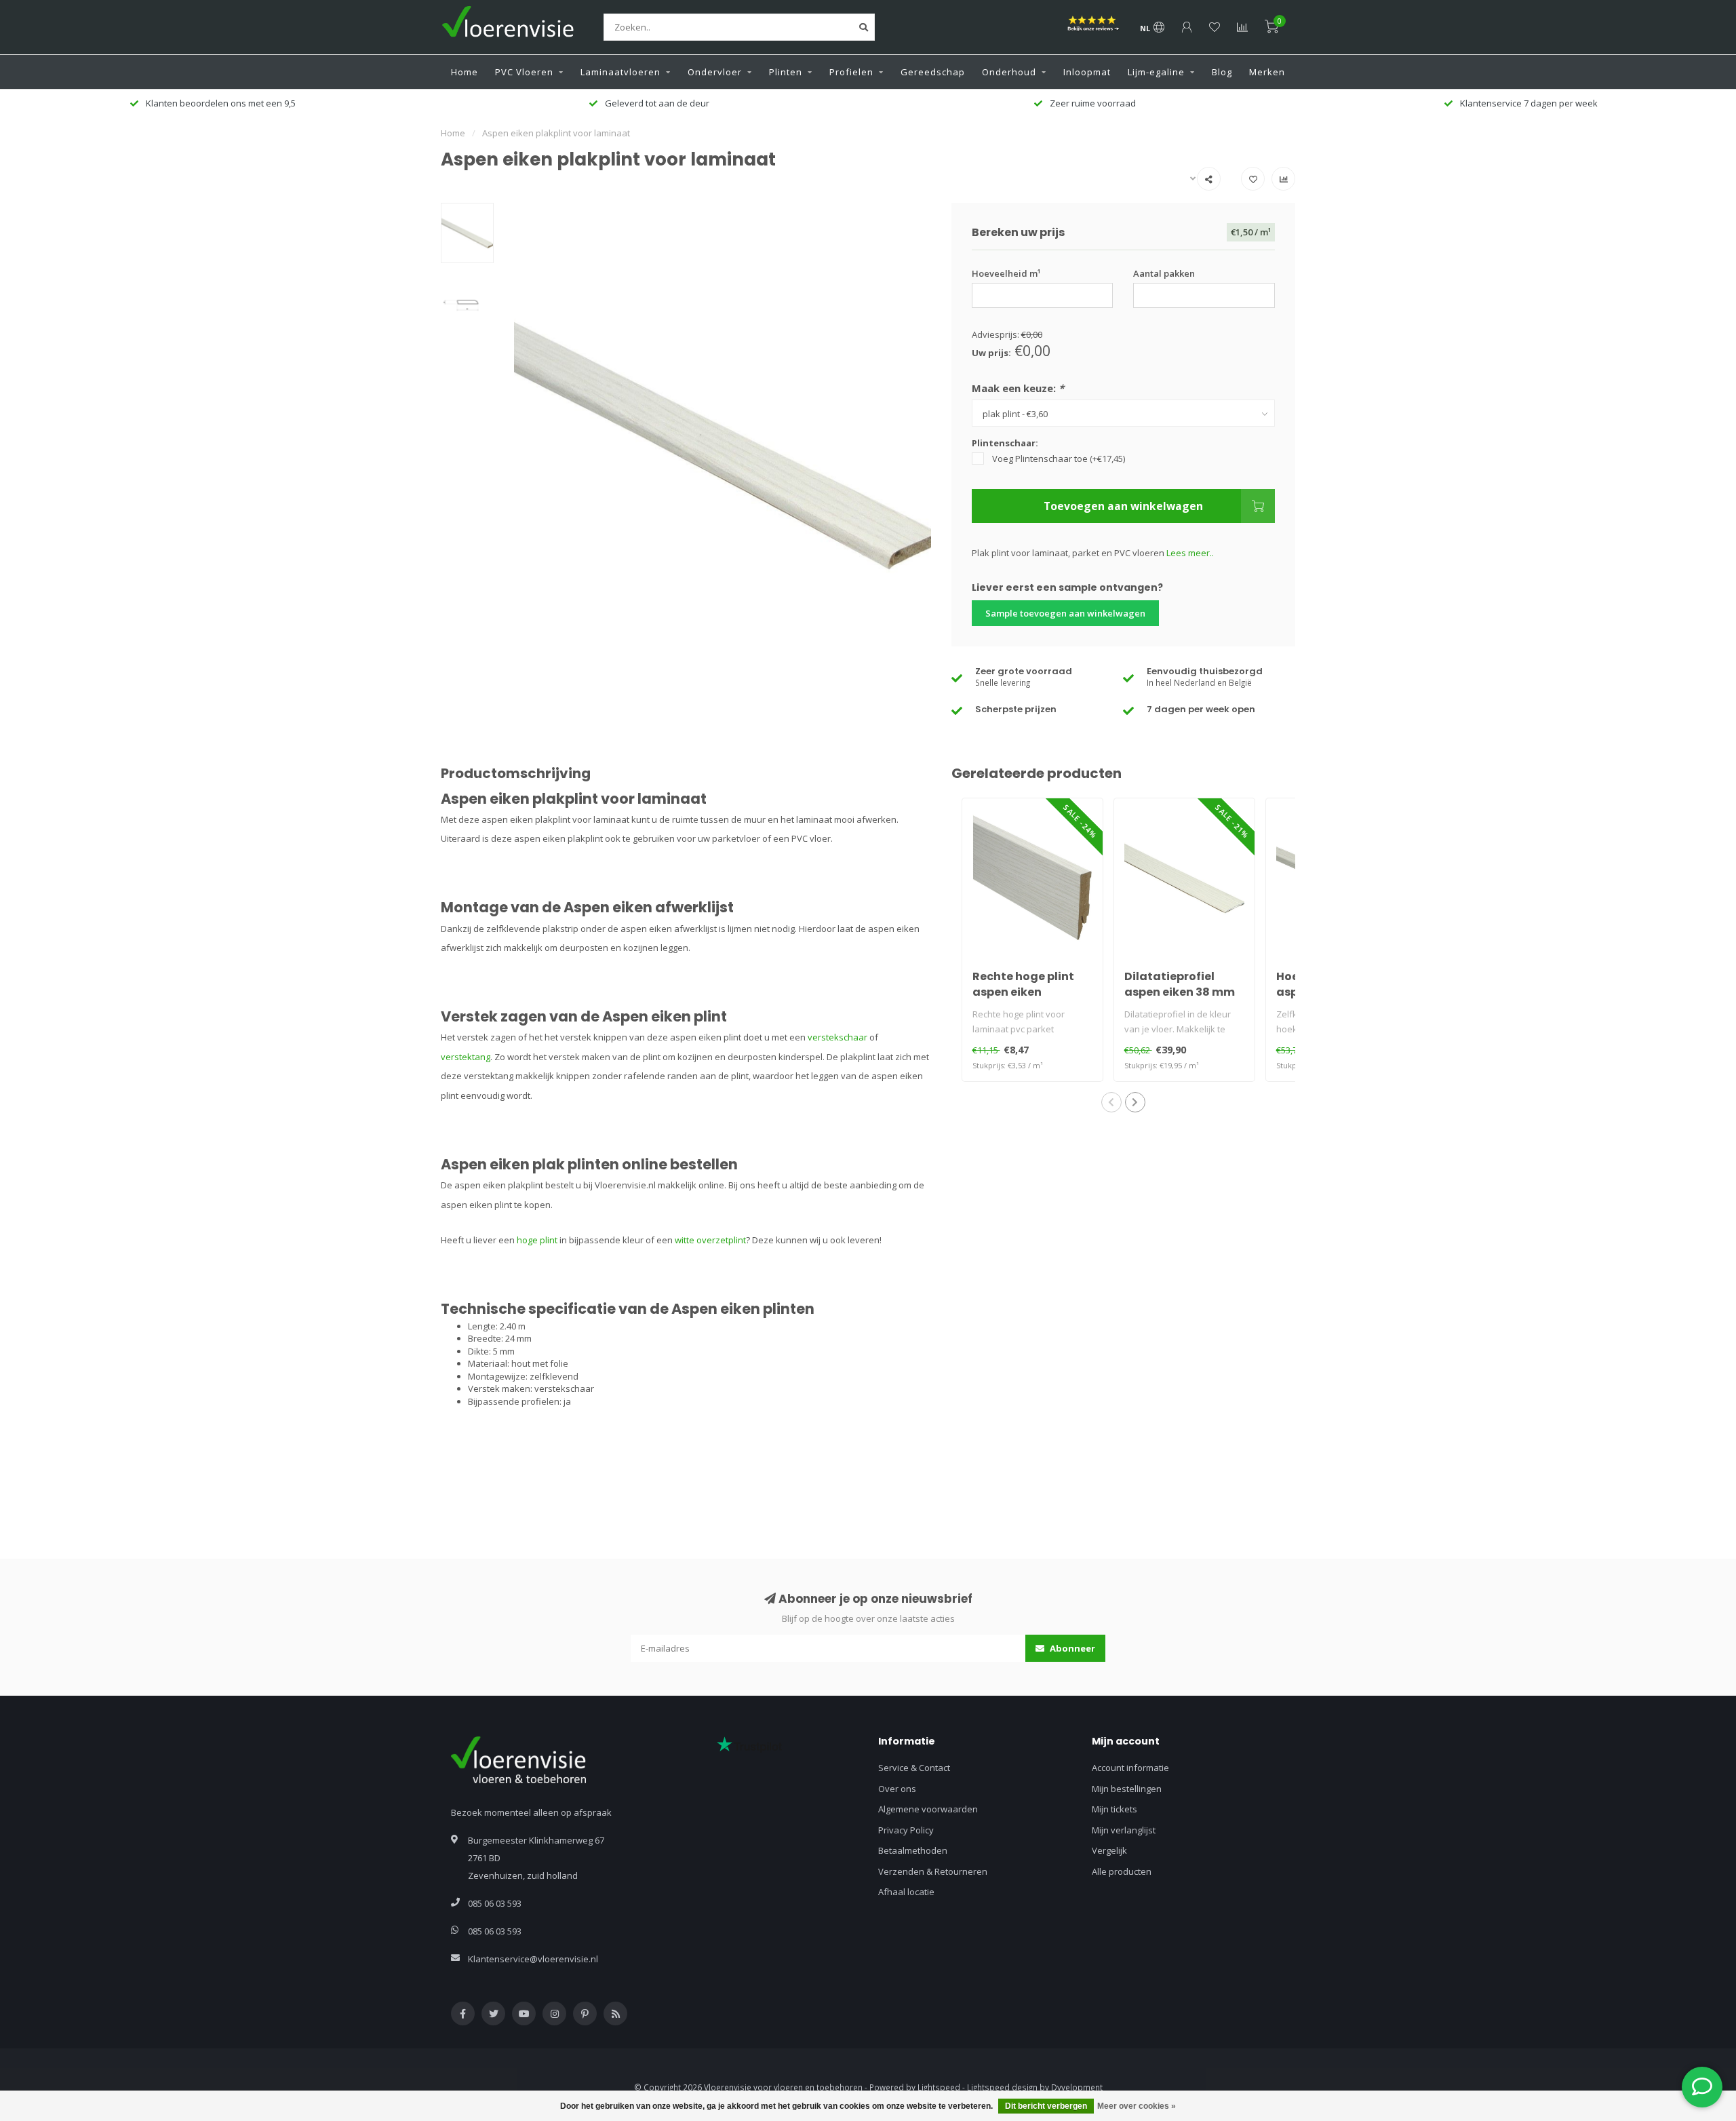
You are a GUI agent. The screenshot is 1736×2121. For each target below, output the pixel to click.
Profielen (851, 72)
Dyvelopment (1077, 2087)
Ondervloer (715, 72)
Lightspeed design (1002, 2087)
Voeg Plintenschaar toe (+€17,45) (1059, 459)
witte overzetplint (710, 1240)
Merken (1267, 72)
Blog (1222, 72)
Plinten (786, 72)
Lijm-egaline (1156, 72)
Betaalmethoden (913, 1850)
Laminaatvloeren (620, 72)
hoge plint (537, 1240)
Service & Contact (914, 1768)
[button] (1111, 1102)
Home (465, 72)
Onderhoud (1009, 72)
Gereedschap (933, 72)
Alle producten (1122, 1871)
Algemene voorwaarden (928, 1809)
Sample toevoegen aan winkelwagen (1065, 613)
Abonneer (1071, 1648)
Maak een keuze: (1018, 388)
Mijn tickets (1114, 1809)
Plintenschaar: (1005, 443)
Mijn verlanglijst (1124, 1830)
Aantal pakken (1164, 273)
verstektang (466, 1057)
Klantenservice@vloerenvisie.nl (533, 1959)
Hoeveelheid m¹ (1006, 273)
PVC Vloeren (524, 72)
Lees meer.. (1190, 553)
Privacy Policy (906, 1830)
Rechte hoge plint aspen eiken (1023, 984)
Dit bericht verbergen (1046, 2106)
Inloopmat (1087, 72)
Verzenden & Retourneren (933, 1871)
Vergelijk (1109, 1850)
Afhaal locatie (906, 1892)
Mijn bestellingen (1127, 1789)
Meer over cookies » (1137, 2106)
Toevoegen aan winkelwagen (1123, 506)
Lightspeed (939, 2087)
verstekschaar (837, 1037)
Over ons (897, 1789)
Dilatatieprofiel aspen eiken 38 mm (1180, 984)
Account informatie (1130, 1768)
